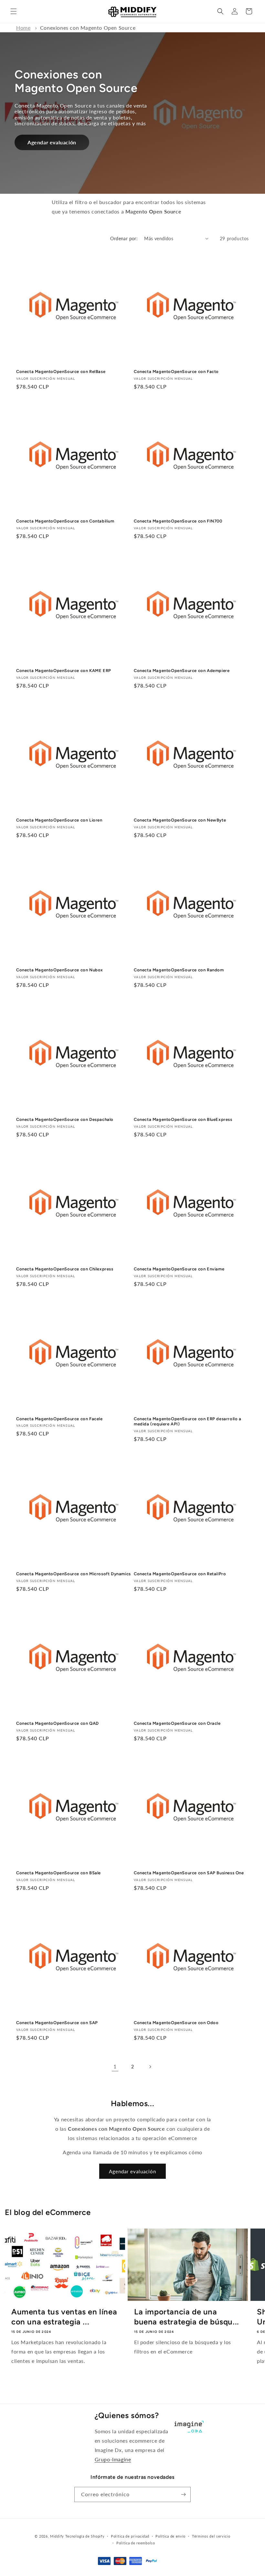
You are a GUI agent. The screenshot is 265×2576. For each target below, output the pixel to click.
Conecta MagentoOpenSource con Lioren (59, 820)
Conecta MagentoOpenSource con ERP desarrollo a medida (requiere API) (188, 1422)
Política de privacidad (130, 2536)
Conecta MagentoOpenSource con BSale (58, 1873)
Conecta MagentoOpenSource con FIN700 (178, 521)
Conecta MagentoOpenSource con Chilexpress (65, 1269)
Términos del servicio (211, 2536)
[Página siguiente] (150, 2067)
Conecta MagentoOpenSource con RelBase (61, 372)
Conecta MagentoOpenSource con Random (179, 970)
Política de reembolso (136, 2543)
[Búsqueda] (220, 11)
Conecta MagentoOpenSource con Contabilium (65, 521)
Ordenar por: (124, 238)
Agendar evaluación (52, 142)
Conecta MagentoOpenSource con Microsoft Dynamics (74, 1574)
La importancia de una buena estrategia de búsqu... (187, 2317)
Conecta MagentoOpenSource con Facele (59, 1419)
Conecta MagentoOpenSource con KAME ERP (64, 671)
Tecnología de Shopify (85, 2536)
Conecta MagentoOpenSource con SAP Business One (189, 1873)
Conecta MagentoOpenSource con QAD (58, 1723)
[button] (14, 11)
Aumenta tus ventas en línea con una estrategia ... (64, 2317)
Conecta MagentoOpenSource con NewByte (180, 820)
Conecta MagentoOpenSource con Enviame (179, 1269)
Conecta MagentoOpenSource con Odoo (176, 2023)
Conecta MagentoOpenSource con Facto (176, 372)
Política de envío (170, 2536)
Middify (57, 2536)
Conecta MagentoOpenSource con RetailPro (180, 1574)
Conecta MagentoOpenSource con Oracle (177, 1723)
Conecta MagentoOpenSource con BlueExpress (183, 1119)
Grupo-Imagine (113, 2459)
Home (23, 28)
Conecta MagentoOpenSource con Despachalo (65, 1119)
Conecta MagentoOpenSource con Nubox (60, 970)
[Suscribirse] (183, 2494)
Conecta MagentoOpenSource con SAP (57, 2023)
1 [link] (115, 2066)
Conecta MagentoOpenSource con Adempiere (182, 671)
